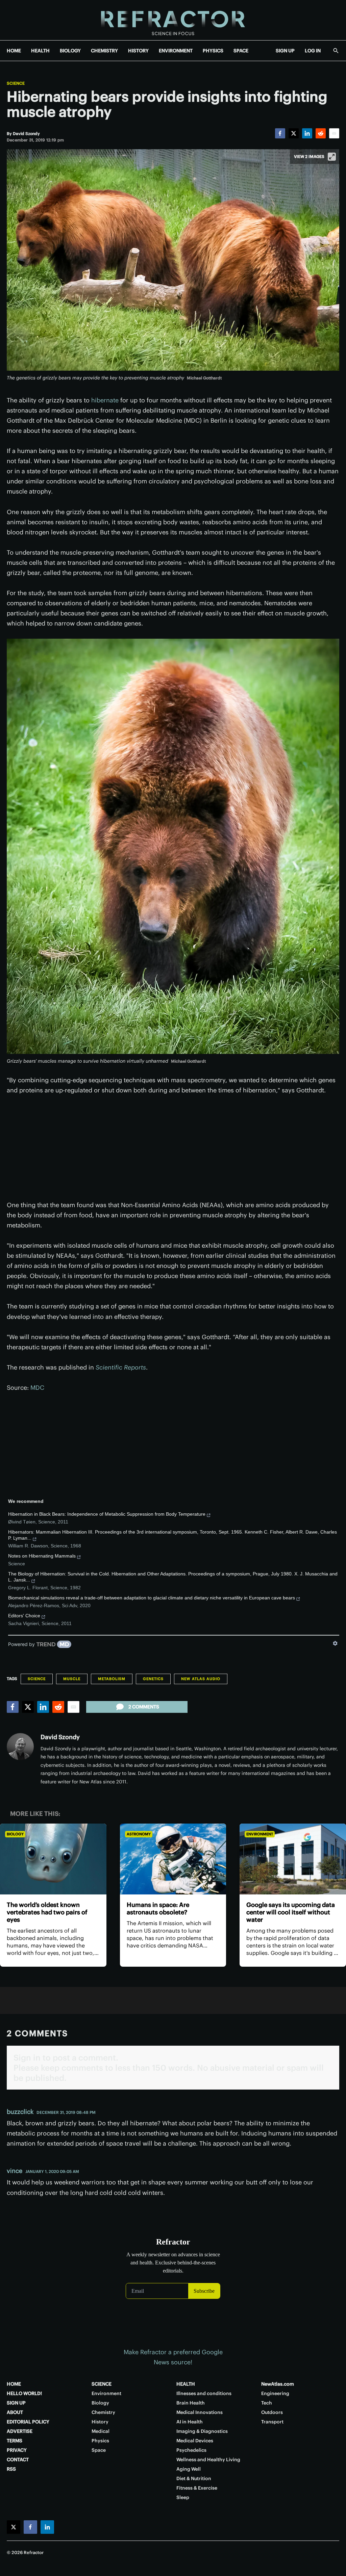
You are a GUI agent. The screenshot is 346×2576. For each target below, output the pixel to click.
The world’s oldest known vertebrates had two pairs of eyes (47, 1912)
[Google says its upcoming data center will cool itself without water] (293, 1859)
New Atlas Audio (201, 1679)
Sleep (183, 2497)
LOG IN (313, 51)
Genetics (153, 1679)
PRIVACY (17, 2450)
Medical (101, 2431)
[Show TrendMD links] (335, 1643)
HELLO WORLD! (24, 2393)
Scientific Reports (121, 1367)
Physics (100, 2441)
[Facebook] (280, 133)
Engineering (275, 2393)
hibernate (105, 400)
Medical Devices (195, 2441)
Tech (267, 2403)
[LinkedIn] (307, 133)
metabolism (112, 1679)
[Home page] (173, 20)
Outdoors (272, 2412)
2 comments (144, 1707)
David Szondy (60, 1737)
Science (16, 83)
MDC (37, 1388)
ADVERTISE (20, 2431)
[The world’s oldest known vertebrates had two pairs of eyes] (53, 1859)
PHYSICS (213, 51)
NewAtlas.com (278, 2384)
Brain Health (191, 2403)
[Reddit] (321, 133)
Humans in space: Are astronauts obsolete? (158, 1908)
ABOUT (15, 2412)
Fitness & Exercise (197, 2488)
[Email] (334, 133)
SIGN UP (285, 51)
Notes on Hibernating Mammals (42, 1556)
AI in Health (190, 2422)
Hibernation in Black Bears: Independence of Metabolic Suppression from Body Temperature (107, 1514)
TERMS (15, 2441)
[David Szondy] (20, 1747)
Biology (15, 1834)
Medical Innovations (200, 2412)
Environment (260, 1834)
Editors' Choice (24, 1616)
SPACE (241, 51)
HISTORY (138, 51)
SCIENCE (102, 2384)
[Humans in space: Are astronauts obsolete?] (173, 1859)
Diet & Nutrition (194, 2478)
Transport (272, 2422)
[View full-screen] (332, 157)
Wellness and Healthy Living (208, 2460)
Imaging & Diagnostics (202, 2431)
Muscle (72, 1679)
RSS (11, 2469)
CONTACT (18, 2460)
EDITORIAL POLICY (28, 2422)
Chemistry (103, 2412)
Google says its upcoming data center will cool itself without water (291, 1912)
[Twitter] (294, 133)
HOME (14, 51)
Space (99, 2450)
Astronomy (139, 1834)
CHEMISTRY (104, 51)
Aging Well (189, 2469)
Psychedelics (191, 2450)
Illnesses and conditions (204, 2393)
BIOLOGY (70, 51)
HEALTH (40, 51)
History (100, 2422)
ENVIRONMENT (176, 51)
